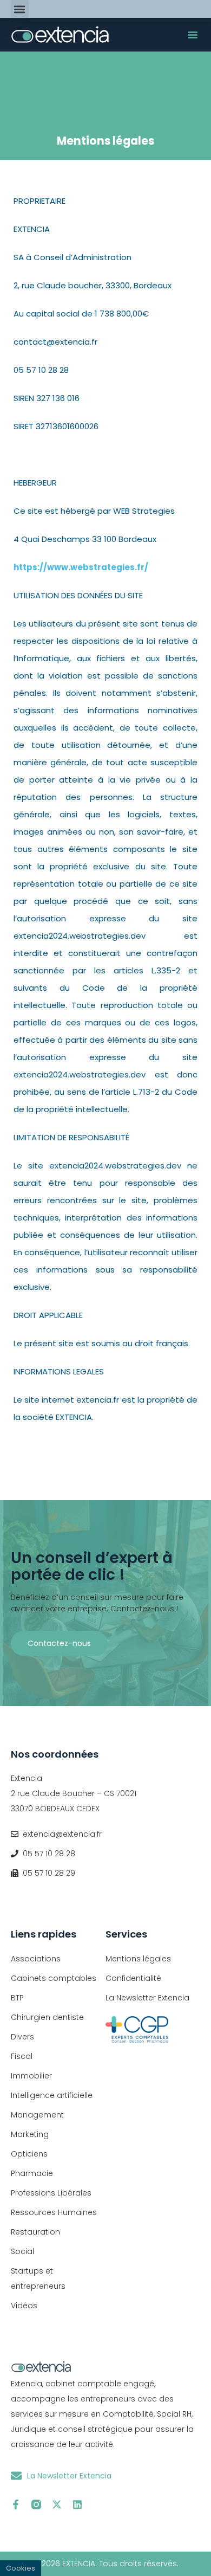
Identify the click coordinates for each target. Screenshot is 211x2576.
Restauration (35, 2232)
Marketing (30, 2134)
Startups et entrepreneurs (38, 2278)
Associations (36, 1959)
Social (22, 2251)
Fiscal (22, 2056)
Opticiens (29, 2154)
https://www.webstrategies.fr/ (81, 567)
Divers (22, 2037)
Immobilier (31, 2076)
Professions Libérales (51, 2193)
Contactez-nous (59, 1643)
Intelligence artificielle (52, 2095)
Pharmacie (32, 2173)
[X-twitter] (57, 2504)
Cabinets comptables (54, 1978)
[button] (20, 9)
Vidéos (24, 2306)
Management (37, 2115)
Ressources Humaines (54, 2212)
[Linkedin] (77, 2504)
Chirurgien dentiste (47, 2017)
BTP (17, 1998)
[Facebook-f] (16, 2504)
